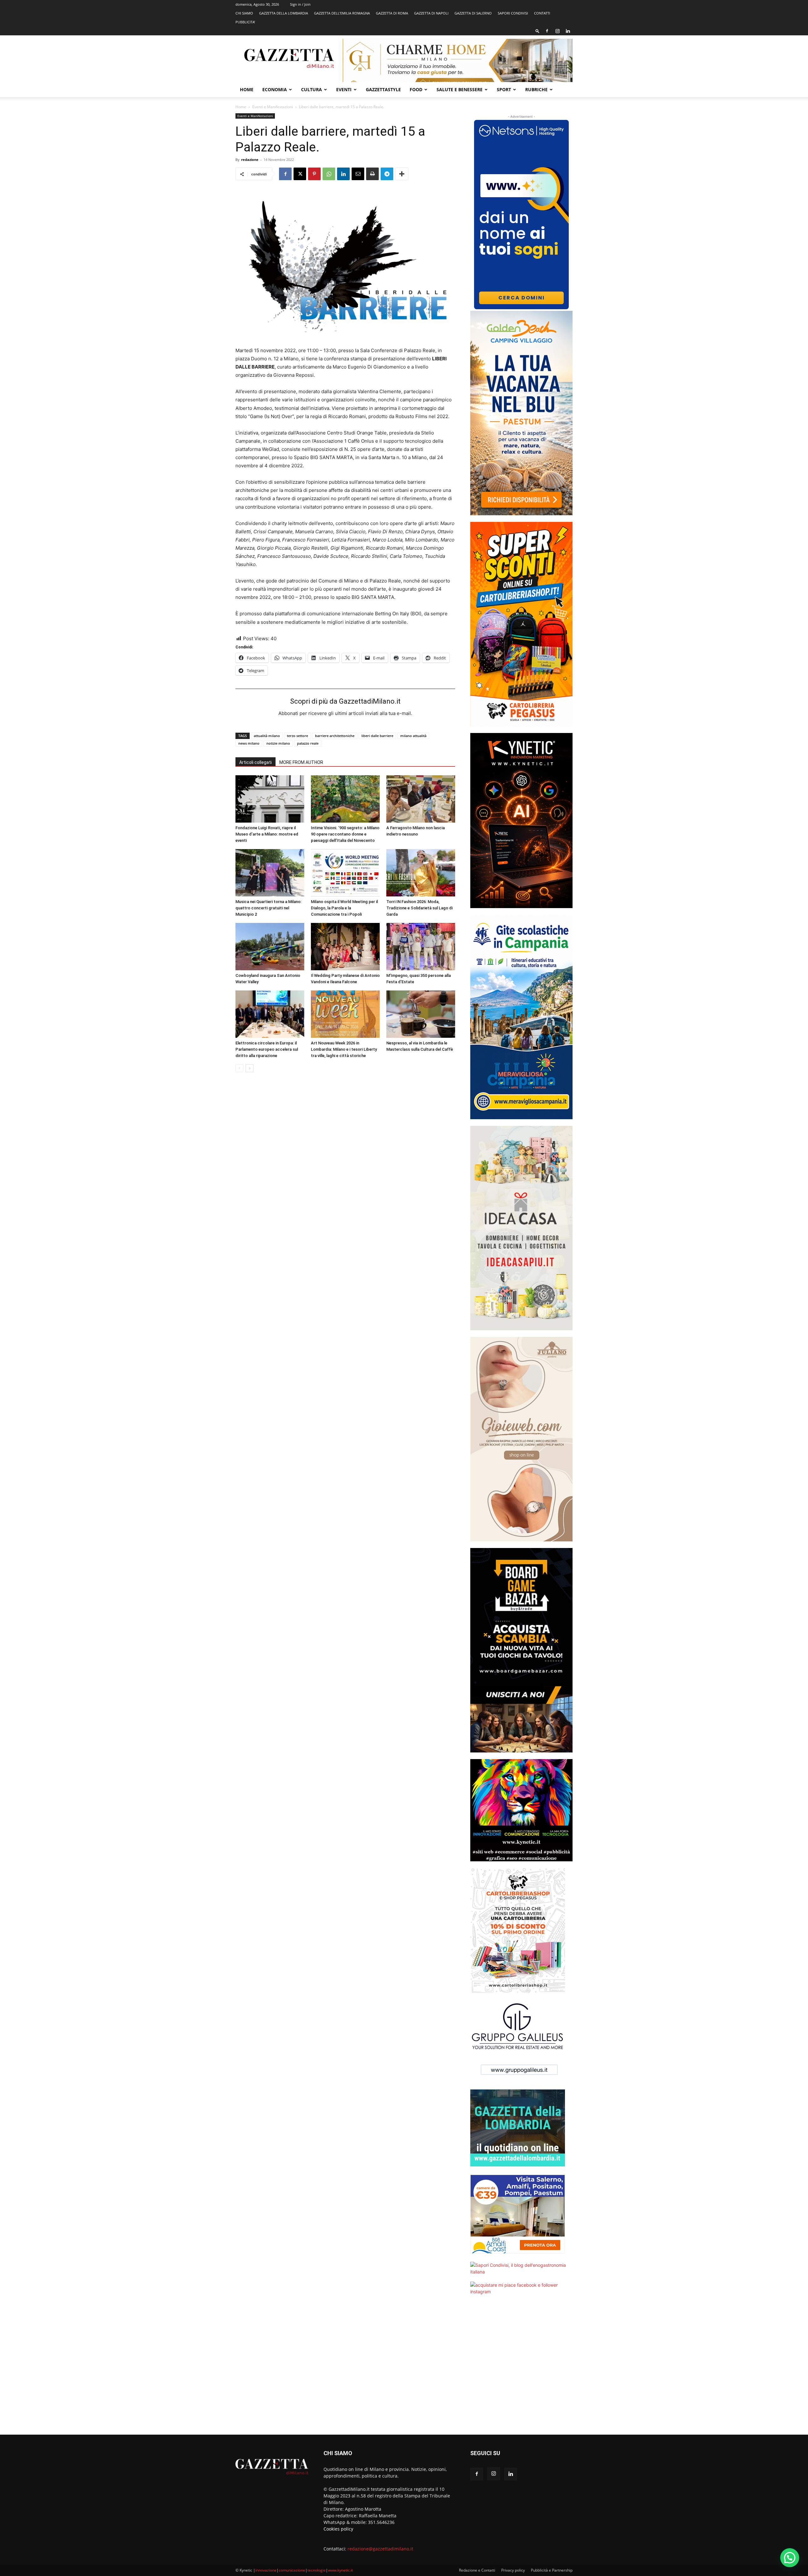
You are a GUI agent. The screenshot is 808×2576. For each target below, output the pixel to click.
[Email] (358, 174)
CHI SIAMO (244, 13)
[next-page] (250, 1068)
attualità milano (267, 736)
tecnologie (317, 2570)
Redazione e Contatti (477, 2570)
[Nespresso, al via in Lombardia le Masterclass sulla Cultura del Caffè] (421, 1014)
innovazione (266, 2570)
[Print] (372, 174)
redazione (250, 160)
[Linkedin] (568, 31)
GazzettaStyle (383, 89)
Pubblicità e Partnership (552, 2570)
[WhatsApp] (329, 174)
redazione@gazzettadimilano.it (380, 2549)
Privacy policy (513, 2570)
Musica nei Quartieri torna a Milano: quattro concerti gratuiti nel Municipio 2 (268, 908)
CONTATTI (542, 13)
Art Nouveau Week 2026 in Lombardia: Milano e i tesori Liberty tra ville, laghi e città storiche (344, 1049)
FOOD (416, 89)
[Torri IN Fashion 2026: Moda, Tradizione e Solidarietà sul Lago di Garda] (421, 873)
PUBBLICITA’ (245, 22)
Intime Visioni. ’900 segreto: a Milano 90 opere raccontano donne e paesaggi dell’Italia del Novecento (345, 834)
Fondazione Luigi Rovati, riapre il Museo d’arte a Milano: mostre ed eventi (267, 834)
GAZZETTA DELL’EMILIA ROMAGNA (342, 13)
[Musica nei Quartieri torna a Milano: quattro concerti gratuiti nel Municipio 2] (270, 873)
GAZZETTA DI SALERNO (473, 13)
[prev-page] (239, 1068)
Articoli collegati (255, 762)
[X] (300, 174)
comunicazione (292, 2570)
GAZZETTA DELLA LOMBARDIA (284, 13)
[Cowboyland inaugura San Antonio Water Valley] (270, 947)
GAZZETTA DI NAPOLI (431, 13)
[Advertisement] (521, 2369)
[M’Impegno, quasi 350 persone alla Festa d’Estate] (421, 947)
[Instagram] (557, 31)
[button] (538, 31)
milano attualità (413, 736)
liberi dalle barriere (377, 736)
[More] (402, 174)
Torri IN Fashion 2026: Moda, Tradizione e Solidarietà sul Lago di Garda (419, 908)
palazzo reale (308, 743)
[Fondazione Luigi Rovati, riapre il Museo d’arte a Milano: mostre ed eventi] (270, 799)
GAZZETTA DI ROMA (392, 13)
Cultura (312, 89)
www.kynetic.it (340, 2570)
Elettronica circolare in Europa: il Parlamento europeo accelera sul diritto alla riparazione (267, 1049)
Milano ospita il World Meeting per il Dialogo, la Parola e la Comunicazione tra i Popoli (344, 908)
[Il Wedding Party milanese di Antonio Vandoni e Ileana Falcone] (345, 947)
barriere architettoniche (335, 736)
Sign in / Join (300, 4)
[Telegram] (387, 174)
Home (247, 89)
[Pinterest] (314, 174)
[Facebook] (547, 31)
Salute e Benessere (460, 89)
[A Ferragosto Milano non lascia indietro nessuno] (421, 799)
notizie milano (278, 743)
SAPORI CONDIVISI (513, 13)
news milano (249, 743)
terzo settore (297, 736)
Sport (504, 89)
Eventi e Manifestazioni (273, 107)
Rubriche (536, 89)
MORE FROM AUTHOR (301, 762)
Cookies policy (338, 2529)
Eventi (344, 89)
